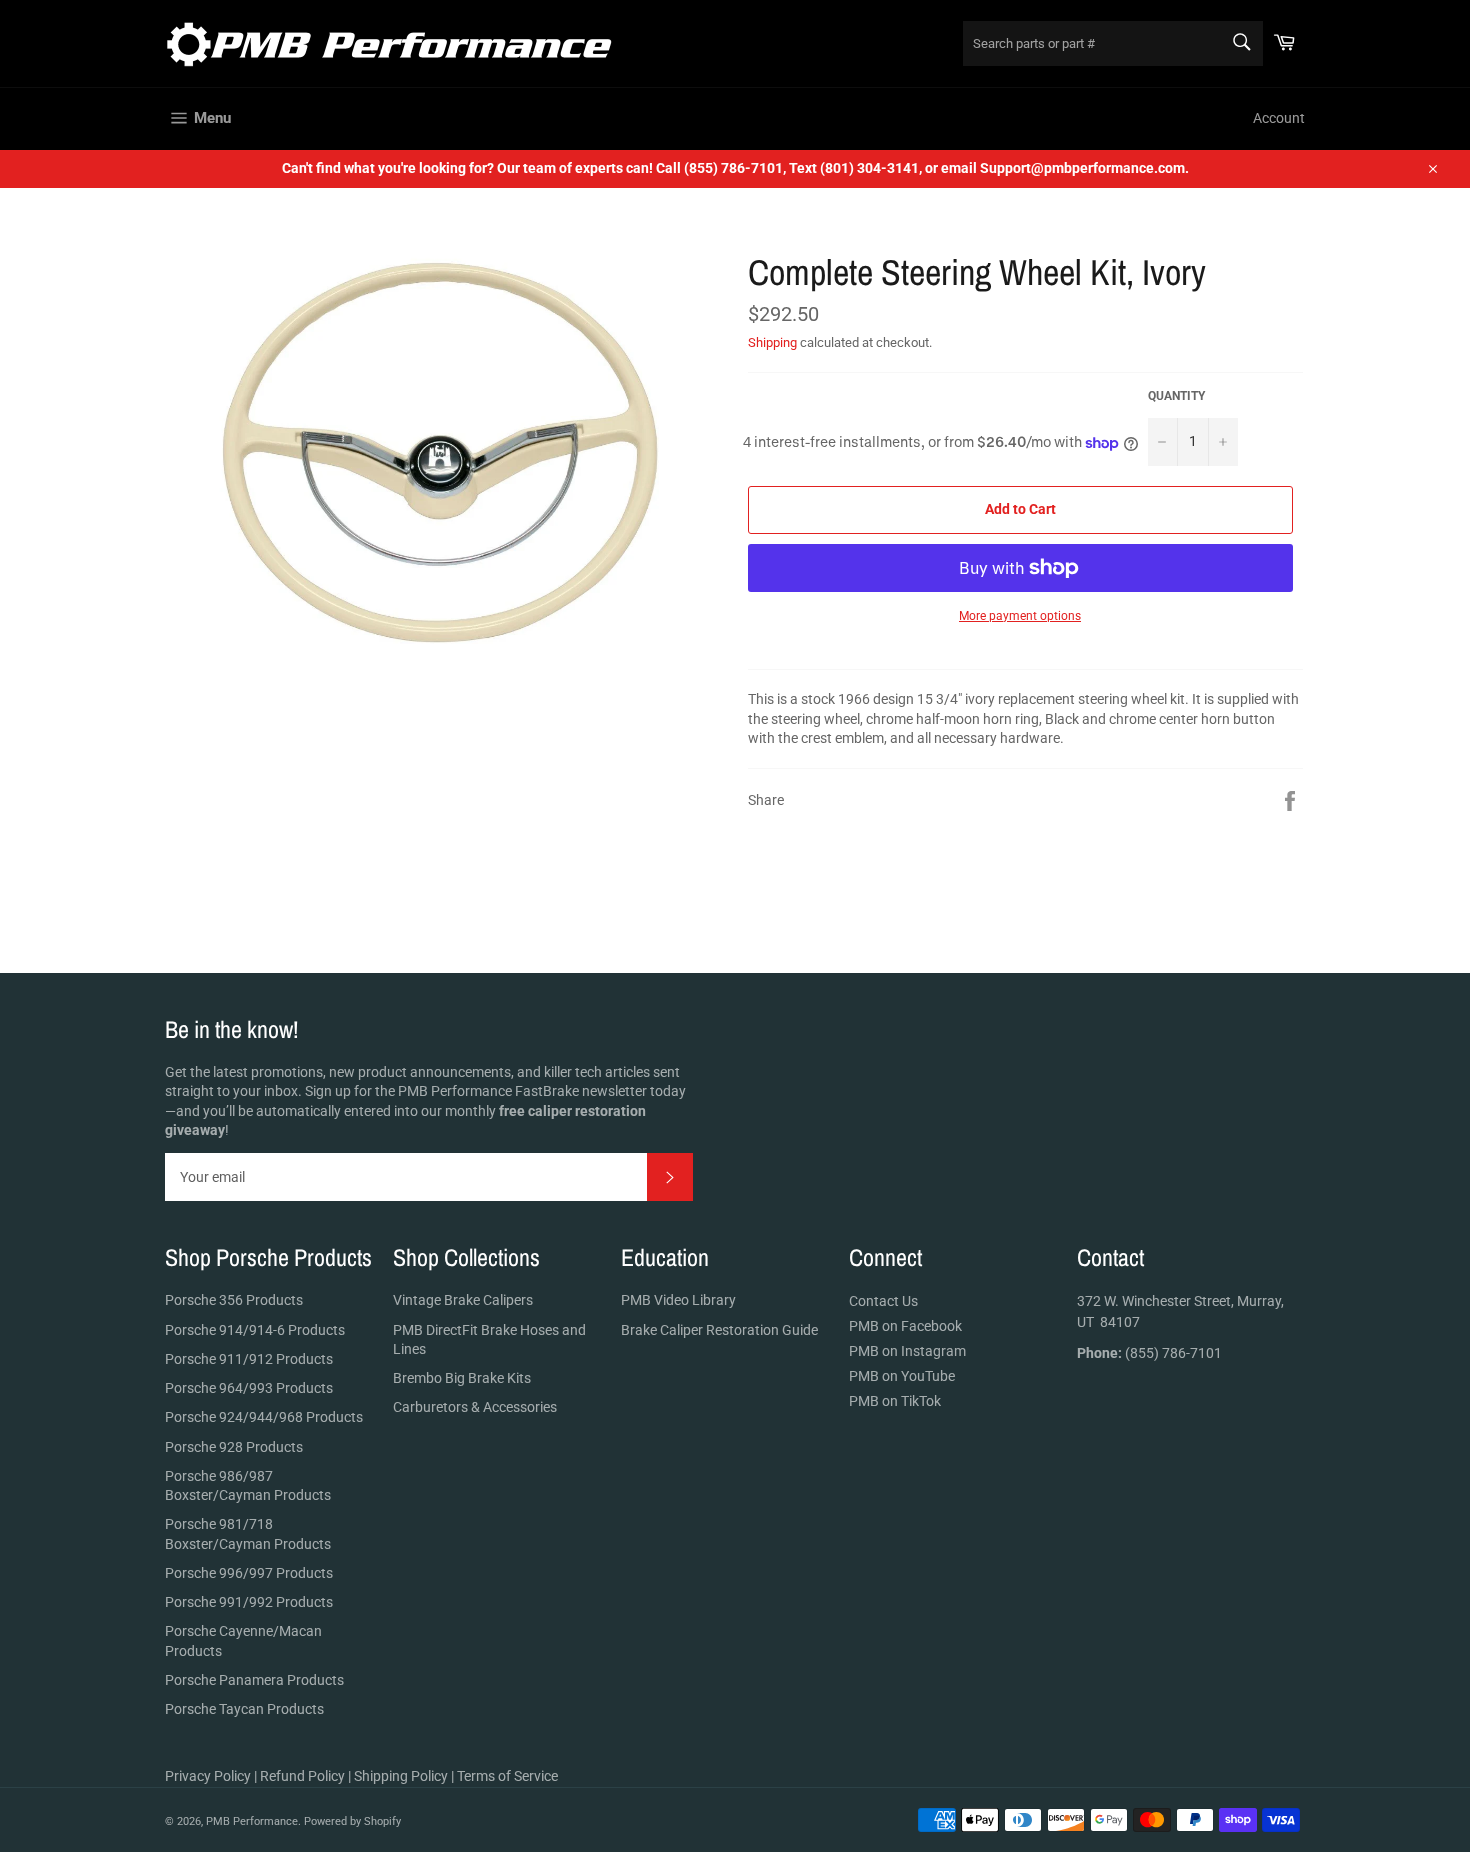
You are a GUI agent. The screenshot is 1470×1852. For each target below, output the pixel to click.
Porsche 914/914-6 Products (255, 1330)
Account (1279, 118)
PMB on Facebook (905, 1326)
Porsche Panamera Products (254, 1680)
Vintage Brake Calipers (463, 1300)
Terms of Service (507, 1776)
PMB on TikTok (895, 1401)
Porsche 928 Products (234, 1447)
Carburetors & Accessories (475, 1407)
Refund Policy (302, 1776)
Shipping (772, 342)
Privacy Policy (208, 1776)
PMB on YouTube (902, 1376)
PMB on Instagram (907, 1351)
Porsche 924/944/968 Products (264, 1417)
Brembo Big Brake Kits (462, 1378)
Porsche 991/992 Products (249, 1602)
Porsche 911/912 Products (249, 1359)
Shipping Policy (401, 1776)
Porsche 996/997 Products (249, 1573)
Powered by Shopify (352, 1821)
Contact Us (883, 1301)
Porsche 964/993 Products (249, 1388)
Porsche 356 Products (234, 1300)
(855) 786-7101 (1149, 1353)
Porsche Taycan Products (244, 1709)
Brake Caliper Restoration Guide (719, 1330)
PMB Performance (252, 1821)
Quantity (1176, 396)
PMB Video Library (678, 1300)
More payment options (1020, 616)
